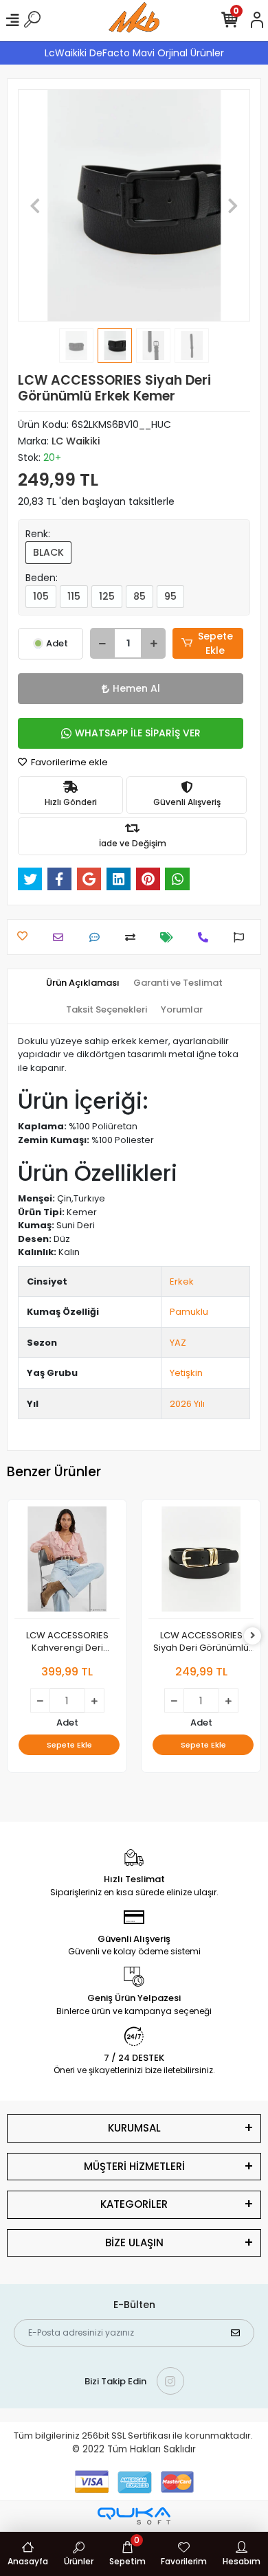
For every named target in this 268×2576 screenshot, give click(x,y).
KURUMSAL (134, 2128)
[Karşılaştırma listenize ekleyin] (134, 937)
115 (74, 596)
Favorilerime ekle (68, 762)
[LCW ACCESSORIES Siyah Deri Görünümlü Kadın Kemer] (201, 1563)
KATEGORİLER (134, 2204)
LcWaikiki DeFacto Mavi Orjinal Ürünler (134, 53)
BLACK (48, 552)
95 (170, 596)
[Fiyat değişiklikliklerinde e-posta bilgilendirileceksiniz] (170, 937)
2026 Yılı (187, 1404)
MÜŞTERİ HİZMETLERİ (134, 2166)
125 (107, 596)
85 (139, 596)
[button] (35, 205)
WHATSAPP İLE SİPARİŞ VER (138, 733)
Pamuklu (189, 1312)
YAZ (178, 1343)
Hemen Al (136, 688)
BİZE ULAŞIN (134, 2242)
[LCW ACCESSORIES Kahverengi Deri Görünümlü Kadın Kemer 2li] (67, 1563)
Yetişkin (186, 1373)
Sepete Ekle (215, 643)
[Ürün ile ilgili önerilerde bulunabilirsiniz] (242, 937)
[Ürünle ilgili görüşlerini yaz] (98, 937)
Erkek (182, 1281)
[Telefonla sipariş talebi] (206, 937)
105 (41, 596)
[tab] (83, 983)
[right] (253, 1636)
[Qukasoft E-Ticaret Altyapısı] (134, 2516)
